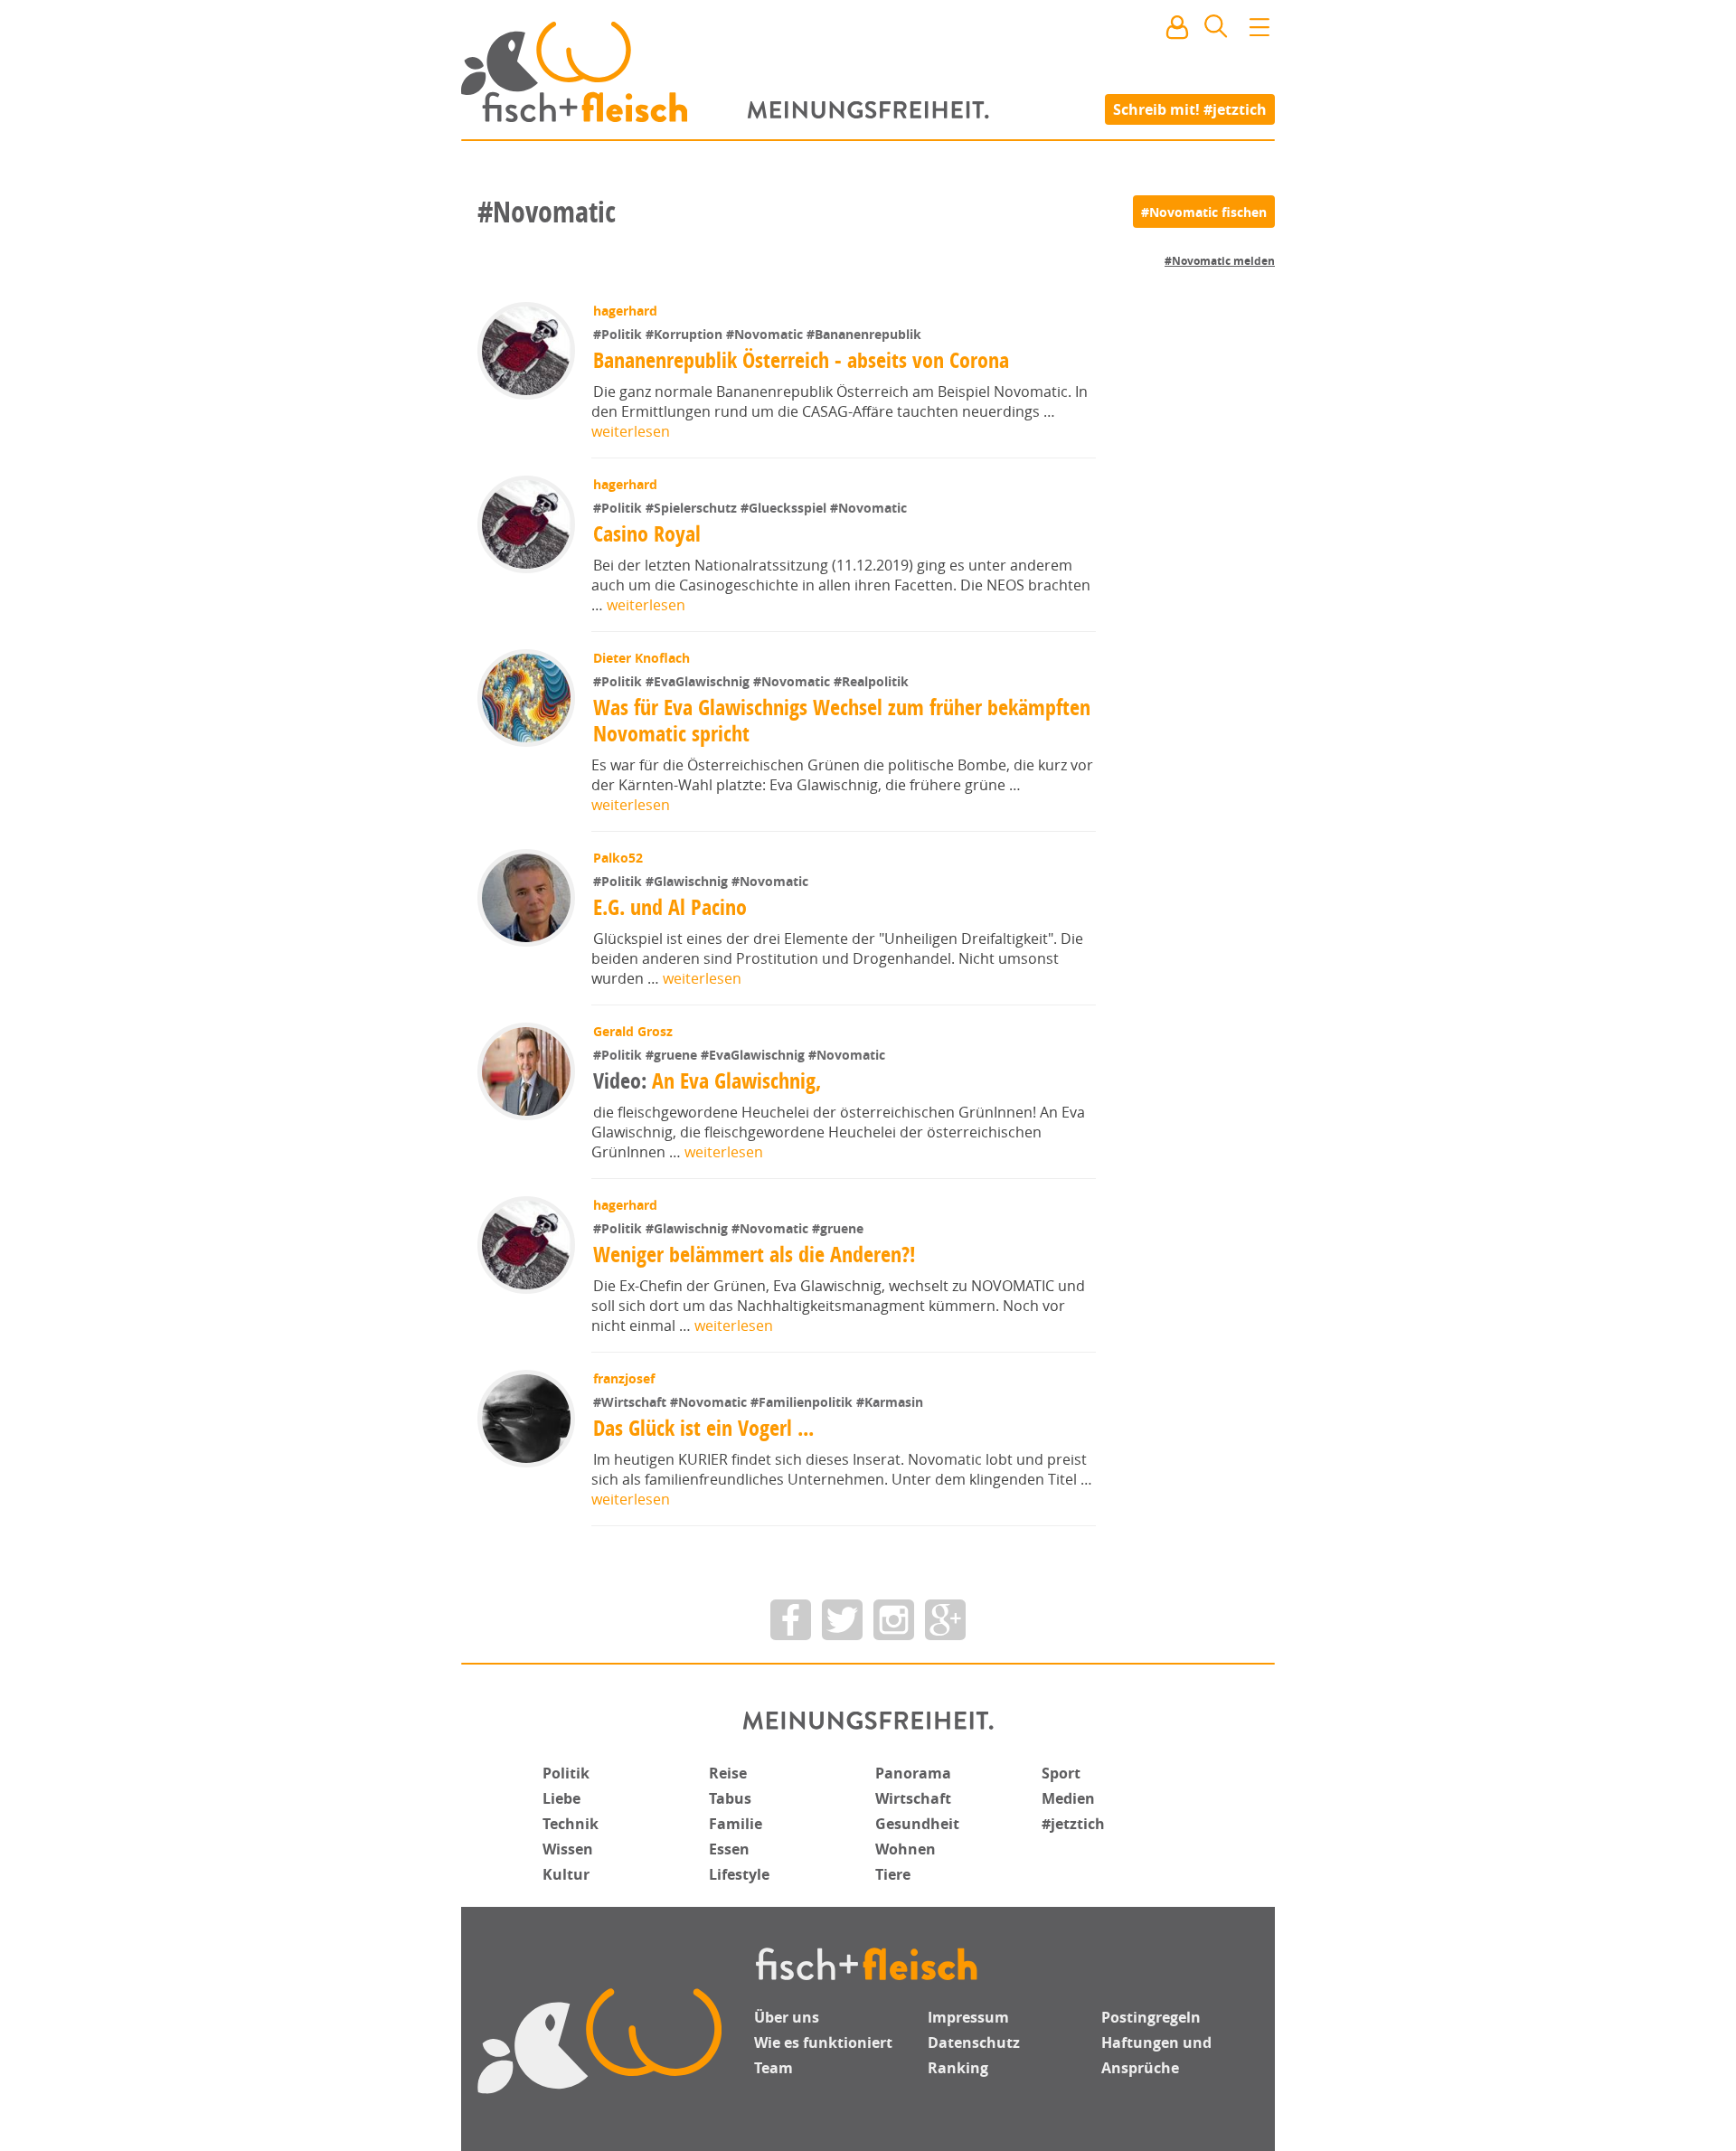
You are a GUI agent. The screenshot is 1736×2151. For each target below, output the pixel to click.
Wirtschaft (913, 1798)
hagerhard (625, 311)
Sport (1061, 1773)
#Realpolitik (871, 681)
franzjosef (624, 1378)
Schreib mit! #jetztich (1190, 108)
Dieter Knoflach (642, 658)
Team (774, 2068)
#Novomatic (766, 334)
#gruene (673, 1055)
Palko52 (618, 858)
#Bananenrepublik (864, 334)
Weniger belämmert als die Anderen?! (755, 1254)
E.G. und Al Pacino (670, 907)
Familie (736, 1824)
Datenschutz (974, 2043)
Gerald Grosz (633, 1031)
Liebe (561, 1798)
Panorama (913, 1773)
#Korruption (686, 334)
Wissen (568, 1849)
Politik (566, 1773)
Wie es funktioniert (823, 2043)
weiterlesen (631, 431)
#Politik (619, 334)
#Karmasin (890, 1402)
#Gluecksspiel (785, 508)
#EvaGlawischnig (699, 681)
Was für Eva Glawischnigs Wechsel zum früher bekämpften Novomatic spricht (842, 720)
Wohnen (906, 1849)
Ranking (958, 2068)
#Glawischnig (689, 881)
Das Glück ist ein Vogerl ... (703, 1428)
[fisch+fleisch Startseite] (868, 71)
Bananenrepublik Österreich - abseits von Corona (801, 360)
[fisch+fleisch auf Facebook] (791, 1620)
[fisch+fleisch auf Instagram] (894, 1620)
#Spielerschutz (693, 508)
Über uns (787, 2017)
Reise (728, 1773)
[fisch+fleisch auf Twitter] (842, 1620)
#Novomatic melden (1220, 261)
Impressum (968, 2017)
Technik (571, 1824)
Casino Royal (647, 533)
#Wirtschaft (632, 1402)
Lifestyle (739, 1874)
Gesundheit (917, 1824)
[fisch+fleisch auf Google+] (945, 1620)
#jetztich (1073, 1824)
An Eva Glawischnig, (707, 1080)
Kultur (566, 1874)
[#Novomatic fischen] (1204, 212)
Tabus (730, 1798)
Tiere (893, 1874)
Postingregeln (1151, 2017)
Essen (729, 1849)
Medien (1068, 1798)
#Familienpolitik (803, 1402)
